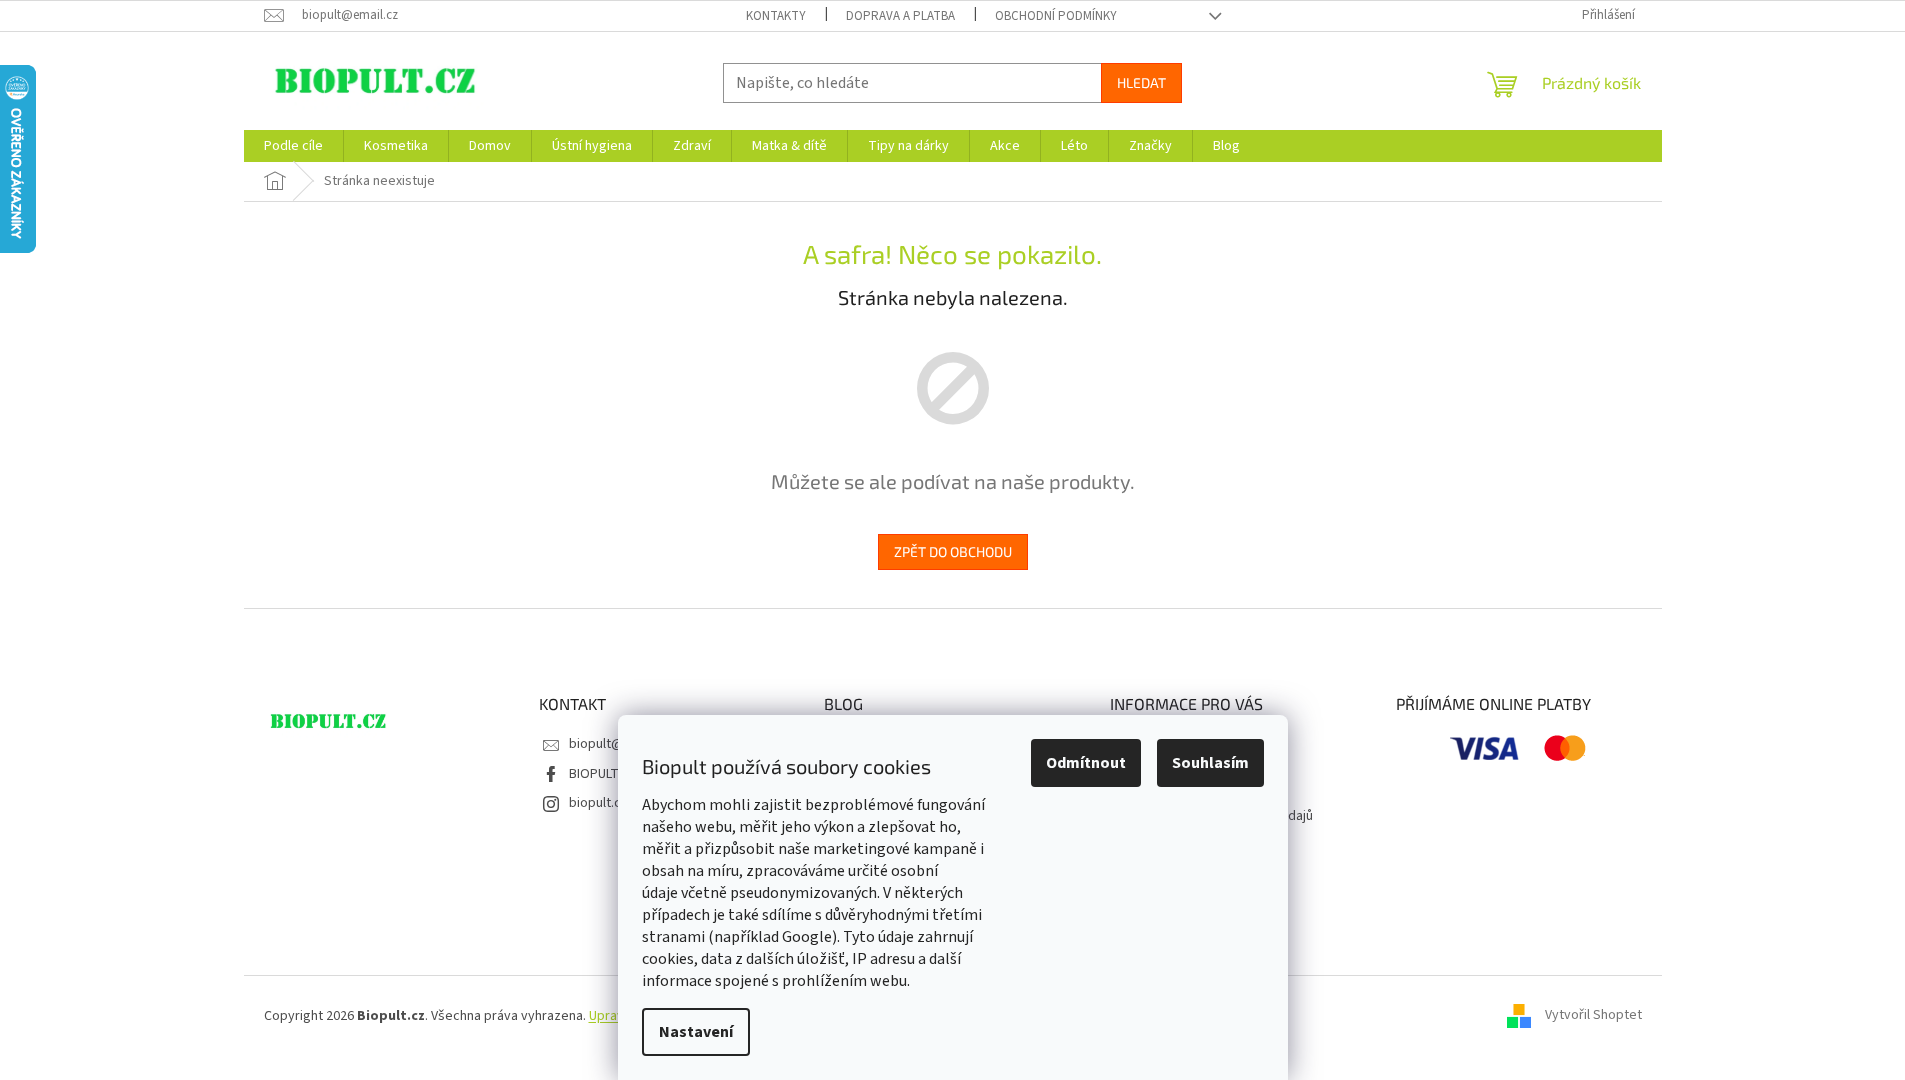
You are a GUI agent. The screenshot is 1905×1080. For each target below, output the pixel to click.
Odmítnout (1086, 763)
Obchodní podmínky (1056, 16)
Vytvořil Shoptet (1593, 1016)
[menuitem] (293, 146)
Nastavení (696, 1032)
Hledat (1141, 82)
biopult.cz (598, 803)
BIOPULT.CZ (603, 774)
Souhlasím (1210, 763)
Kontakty (776, 16)
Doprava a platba (900, 16)
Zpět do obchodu (953, 551)
